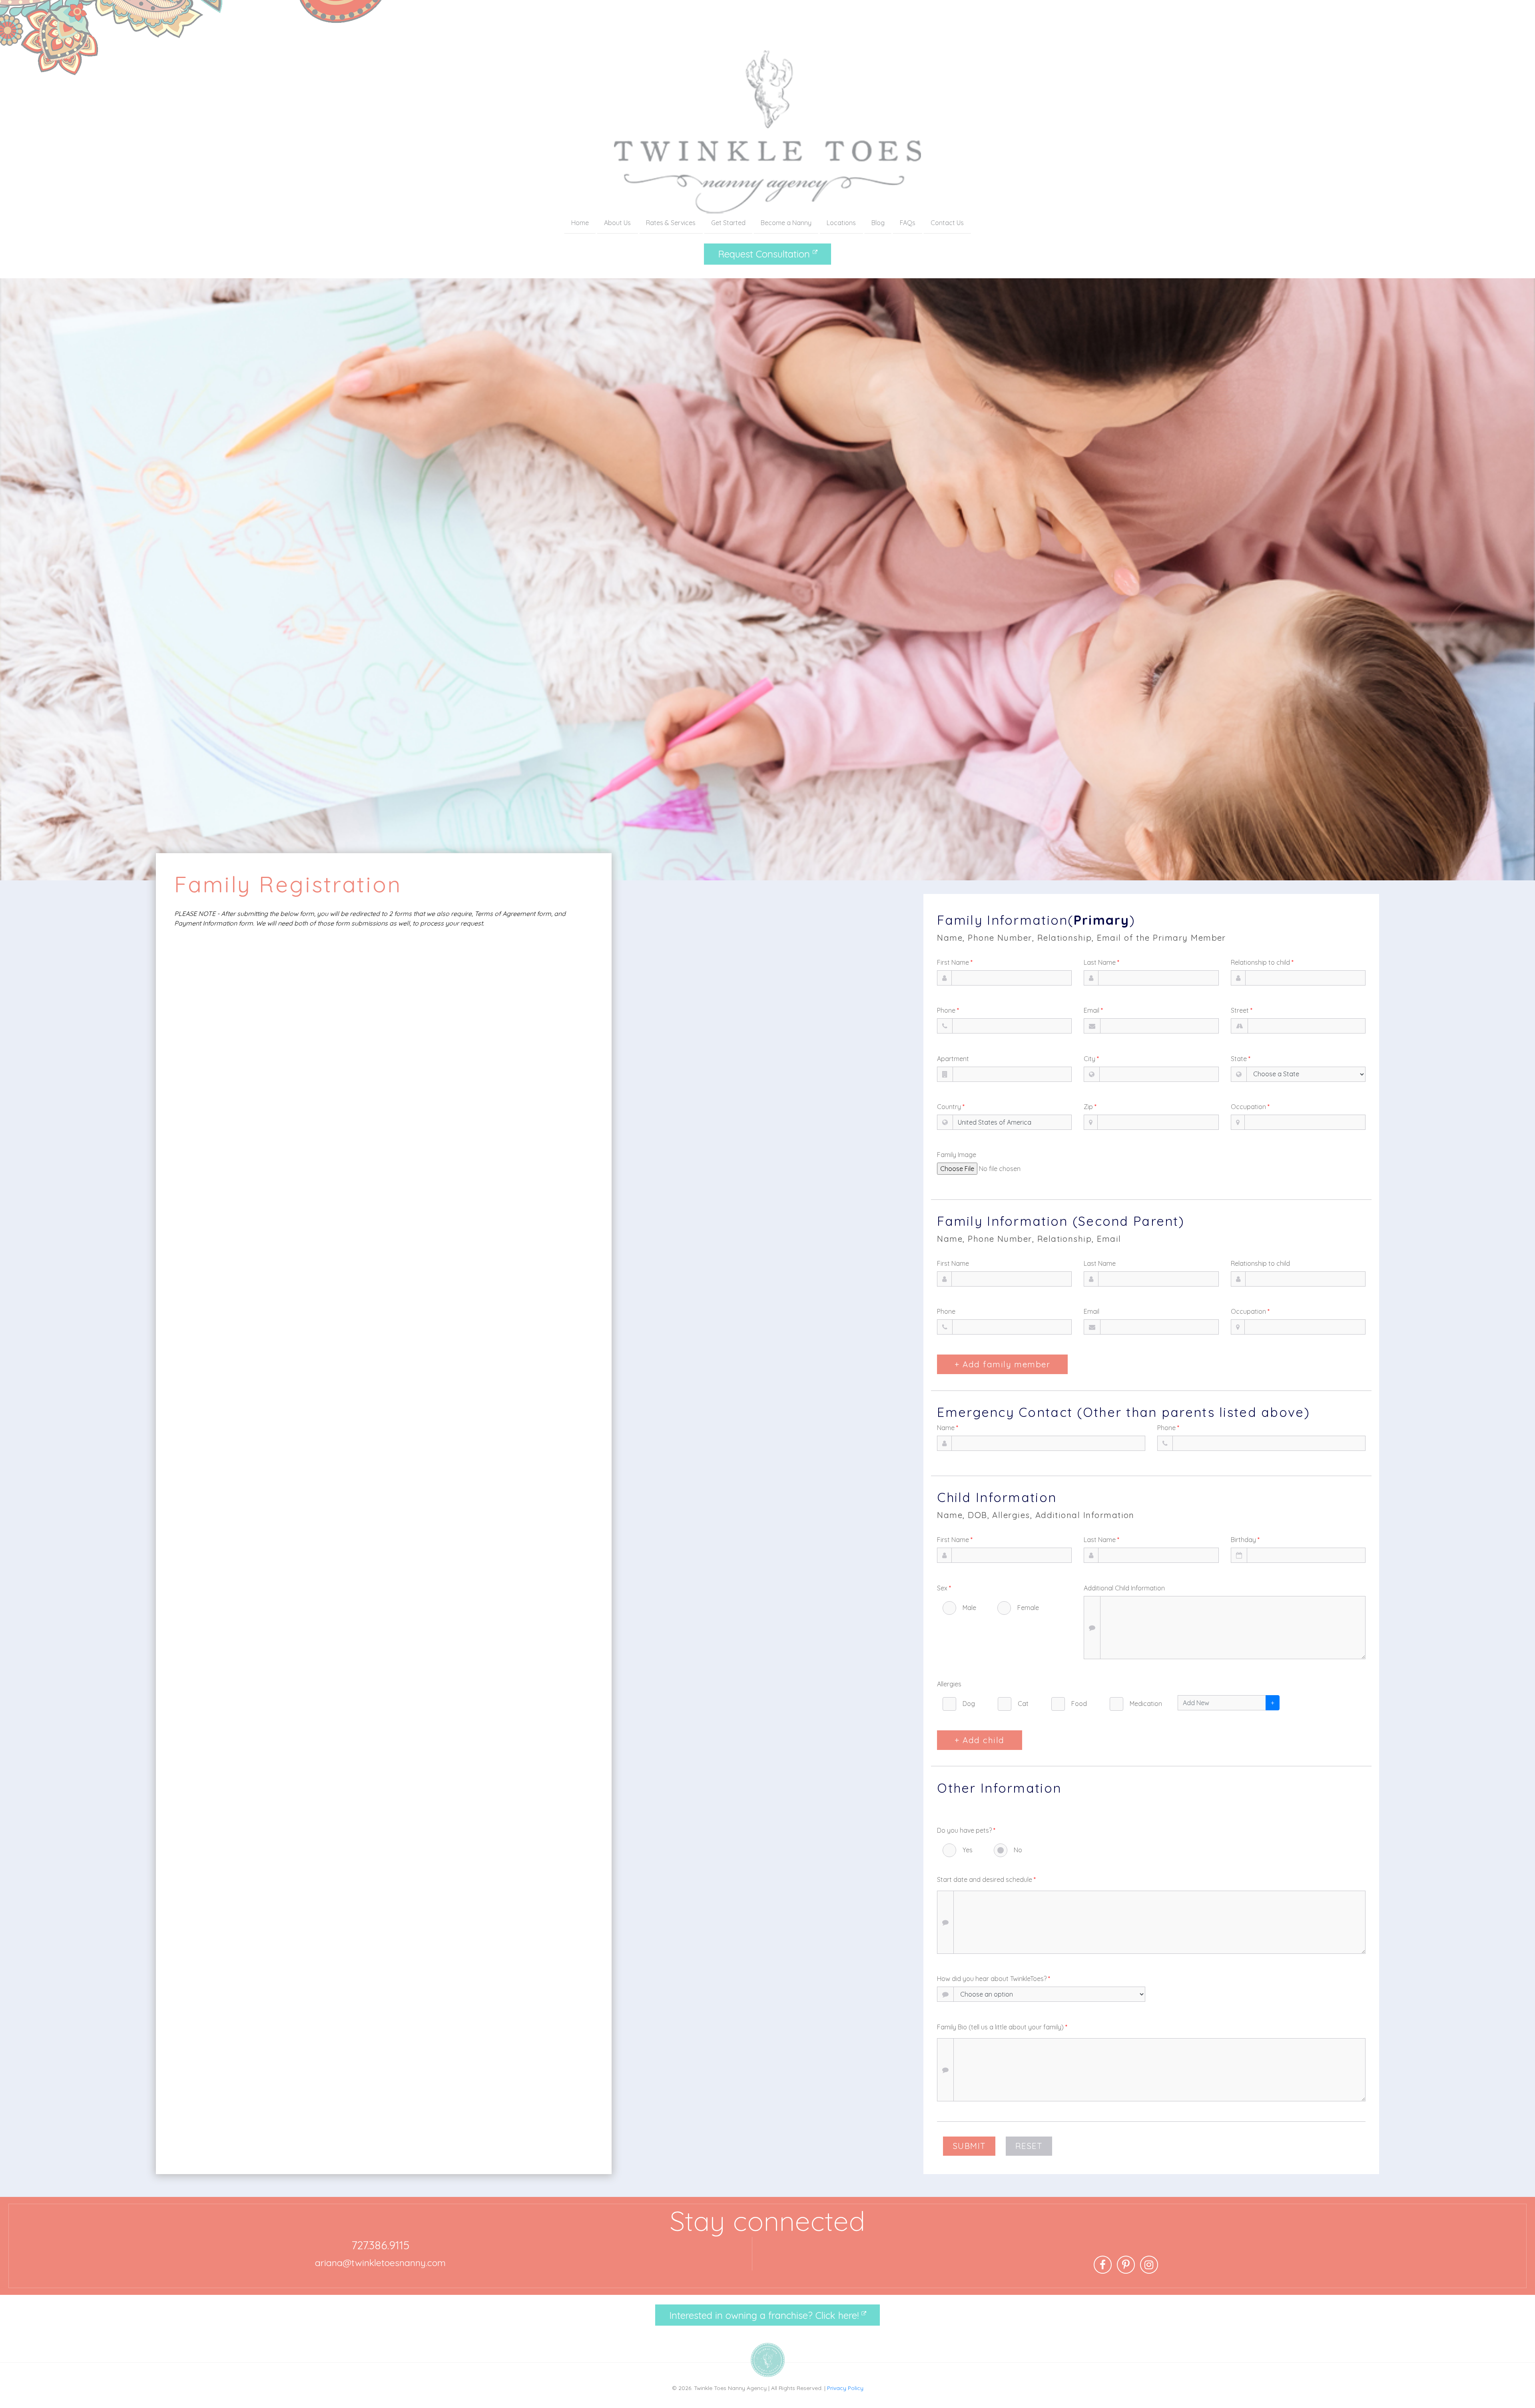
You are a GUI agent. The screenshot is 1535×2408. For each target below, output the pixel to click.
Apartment (953, 1059)
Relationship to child (1262, 962)
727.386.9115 (380, 2245)
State (1241, 1059)
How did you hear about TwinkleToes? (994, 1979)
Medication (1146, 1704)
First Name (955, 962)
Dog (969, 1704)
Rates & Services (671, 223)
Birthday (1245, 1540)
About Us (617, 223)
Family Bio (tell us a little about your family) (1002, 2027)
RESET (1029, 2146)
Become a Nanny (786, 223)
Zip (1090, 1107)
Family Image (957, 1155)
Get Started (728, 223)
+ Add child (979, 1740)
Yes (968, 1850)
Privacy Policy (845, 2388)
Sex (944, 1588)
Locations (841, 223)
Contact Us (947, 223)
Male (969, 1608)
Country (951, 1107)
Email (1093, 1010)
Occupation (1250, 1107)
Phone (948, 1010)
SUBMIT (969, 2146)
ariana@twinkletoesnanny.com (380, 2263)
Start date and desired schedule (986, 1879)
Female (1028, 1608)
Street (1242, 1010)
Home (580, 223)
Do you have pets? (966, 1830)
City (1091, 1059)
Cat (1023, 1704)
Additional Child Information (1124, 1588)
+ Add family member (1002, 1364)
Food (1079, 1704)
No (1018, 1850)
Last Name (1101, 962)
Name (948, 1428)
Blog (878, 223)
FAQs (908, 223)
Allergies (949, 1684)
